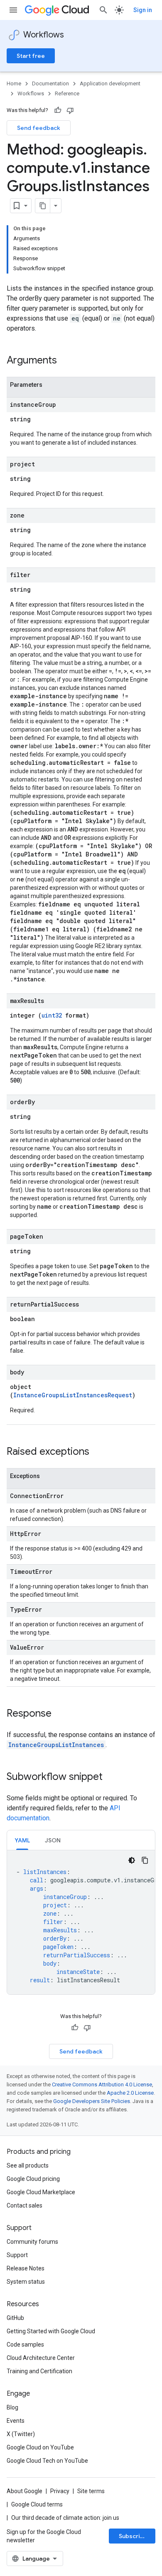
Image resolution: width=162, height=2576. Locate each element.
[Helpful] (58, 110)
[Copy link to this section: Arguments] (65, 361)
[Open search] (103, 10)
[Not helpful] (70, 110)
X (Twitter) (21, 2434)
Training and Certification (39, 2371)
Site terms (91, 2491)
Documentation (50, 83)
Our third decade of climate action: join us (65, 2518)
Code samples (25, 2345)
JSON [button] (53, 1840)
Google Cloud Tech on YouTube (47, 2461)
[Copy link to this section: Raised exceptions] (98, 1452)
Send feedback (39, 128)
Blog (12, 2407)
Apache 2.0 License (130, 2093)
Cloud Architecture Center (41, 2358)
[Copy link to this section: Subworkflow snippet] (111, 1777)
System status (26, 2282)
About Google (25, 2491)
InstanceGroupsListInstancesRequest (73, 1395)
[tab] (22, 1840)
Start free (31, 56)
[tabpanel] (81, 1922)
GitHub (15, 2318)
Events (16, 2421)
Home (14, 83)
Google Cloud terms (37, 2504)
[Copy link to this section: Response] (60, 1714)
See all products (28, 2165)
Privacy (60, 2491)
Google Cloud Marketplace (41, 2192)
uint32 (52, 1015)
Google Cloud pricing (33, 2179)
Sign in (143, 10)
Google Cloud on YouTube (40, 2447)
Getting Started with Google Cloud (51, 2331)
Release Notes (26, 2268)
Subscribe (133, 2536)
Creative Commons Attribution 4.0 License (102, 2084)
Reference (67, 93)
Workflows (44, 35)
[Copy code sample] (145, 1860)
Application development (110, 83)
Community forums (32, 2242)
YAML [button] (22, 1840)
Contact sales (25, 2205)
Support (17, 2255)
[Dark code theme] (132, 1860)
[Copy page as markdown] (43, 206)
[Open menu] (13, 10)
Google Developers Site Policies (92, 2101)
